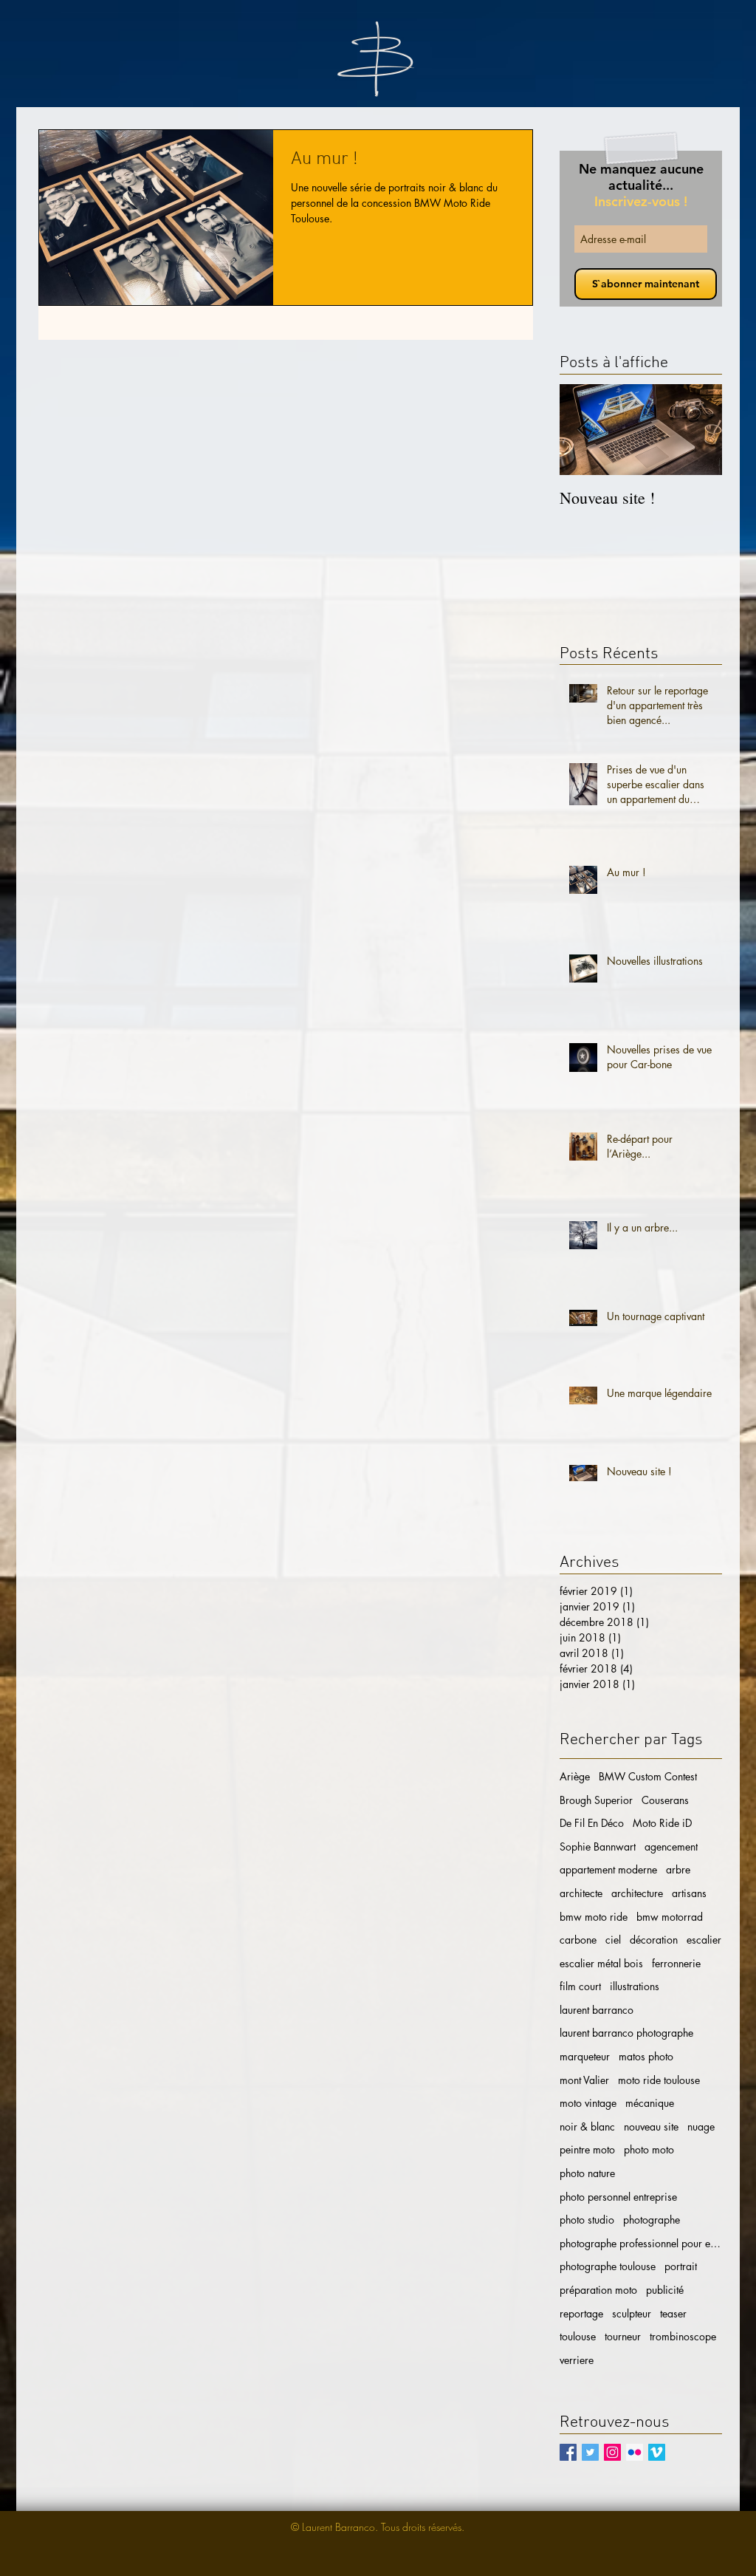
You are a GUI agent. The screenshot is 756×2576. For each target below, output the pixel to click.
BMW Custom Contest (648, 1776)
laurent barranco (597, 2010)
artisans (689, 1893)
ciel (613, 1940)
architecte (581, 1893)
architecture (637, 1893)
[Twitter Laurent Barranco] (590, 2452)
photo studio (587, 2220)
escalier (704, 1940)
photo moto (649, 2149)
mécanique (650, 2103)
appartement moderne (608, 1869)
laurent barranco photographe (626, 2033)
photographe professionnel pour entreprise (641, 2243)
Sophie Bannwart (598, 1846)
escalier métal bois (601, 1963)
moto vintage (588, 2103)
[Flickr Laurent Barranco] (635, 2452)
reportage (581, 2313)
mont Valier (584, 2080)
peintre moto (587, 2149)
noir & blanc (587, 2126)
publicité (665, 2290)
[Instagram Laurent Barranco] (612, 2452)
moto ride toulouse (659, 2080)
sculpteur (632, 2313)
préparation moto (598, 2290)
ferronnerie (676, 1963)
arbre (678, 1869)
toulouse (578, 2336)
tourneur (623, 2336)
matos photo (646, 2056)
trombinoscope (683, 2336)
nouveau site (651, 2126)
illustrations (635, 1986)
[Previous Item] (583, 430)
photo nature (587, 2173)
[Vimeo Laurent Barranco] (657, 2452)
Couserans (665, 1800)
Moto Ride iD (662, 1823)
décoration (654, 1940)
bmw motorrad (670, 1917)
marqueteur (585, 2056)
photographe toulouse (608, 2266)
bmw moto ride (594, 1917)
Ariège (575, 1776)
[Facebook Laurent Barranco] (568, 2452)
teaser (673, 2313)
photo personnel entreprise (618, 2197)
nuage (701, 2126)
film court (580, 1986)
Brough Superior (596, 1800)
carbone (578, 1940)
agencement (671, 1846)
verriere (577, 2360)
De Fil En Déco (592, 1823)
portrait (681, 2266)
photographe (652, 2220)
